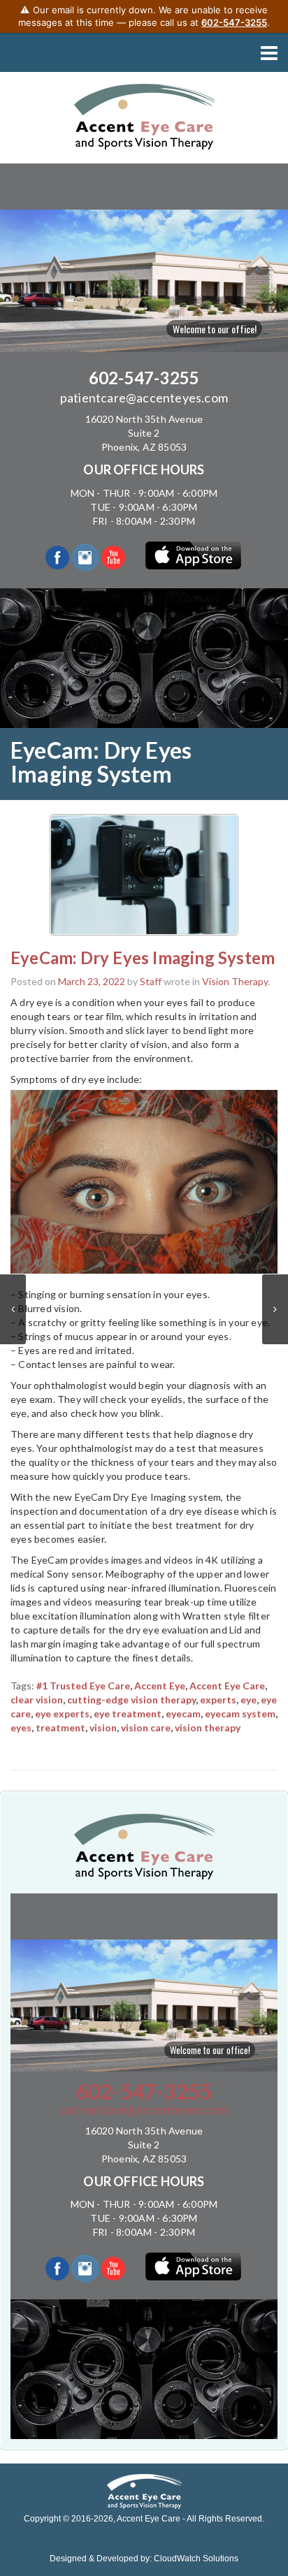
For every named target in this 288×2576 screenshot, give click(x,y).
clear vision (37, 1700)
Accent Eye (160, 1686)
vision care (146, 1727)
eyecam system (240, 1713)
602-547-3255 (144, 378)
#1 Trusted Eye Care (83, 1686)
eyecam (183, 1713)
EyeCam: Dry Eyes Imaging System (143, 958)
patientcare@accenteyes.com (144, 398)
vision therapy (208, 1727)
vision (103, 1727)
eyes (21, 1727)
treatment (60, 1727)
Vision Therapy (235, 981)
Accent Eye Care (227, 1686)
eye (249, 1700)
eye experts (62, 1713)
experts (218, 1700)
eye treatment (128, 1713)
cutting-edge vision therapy (131, 1700)
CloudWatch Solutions (196, 2559)
